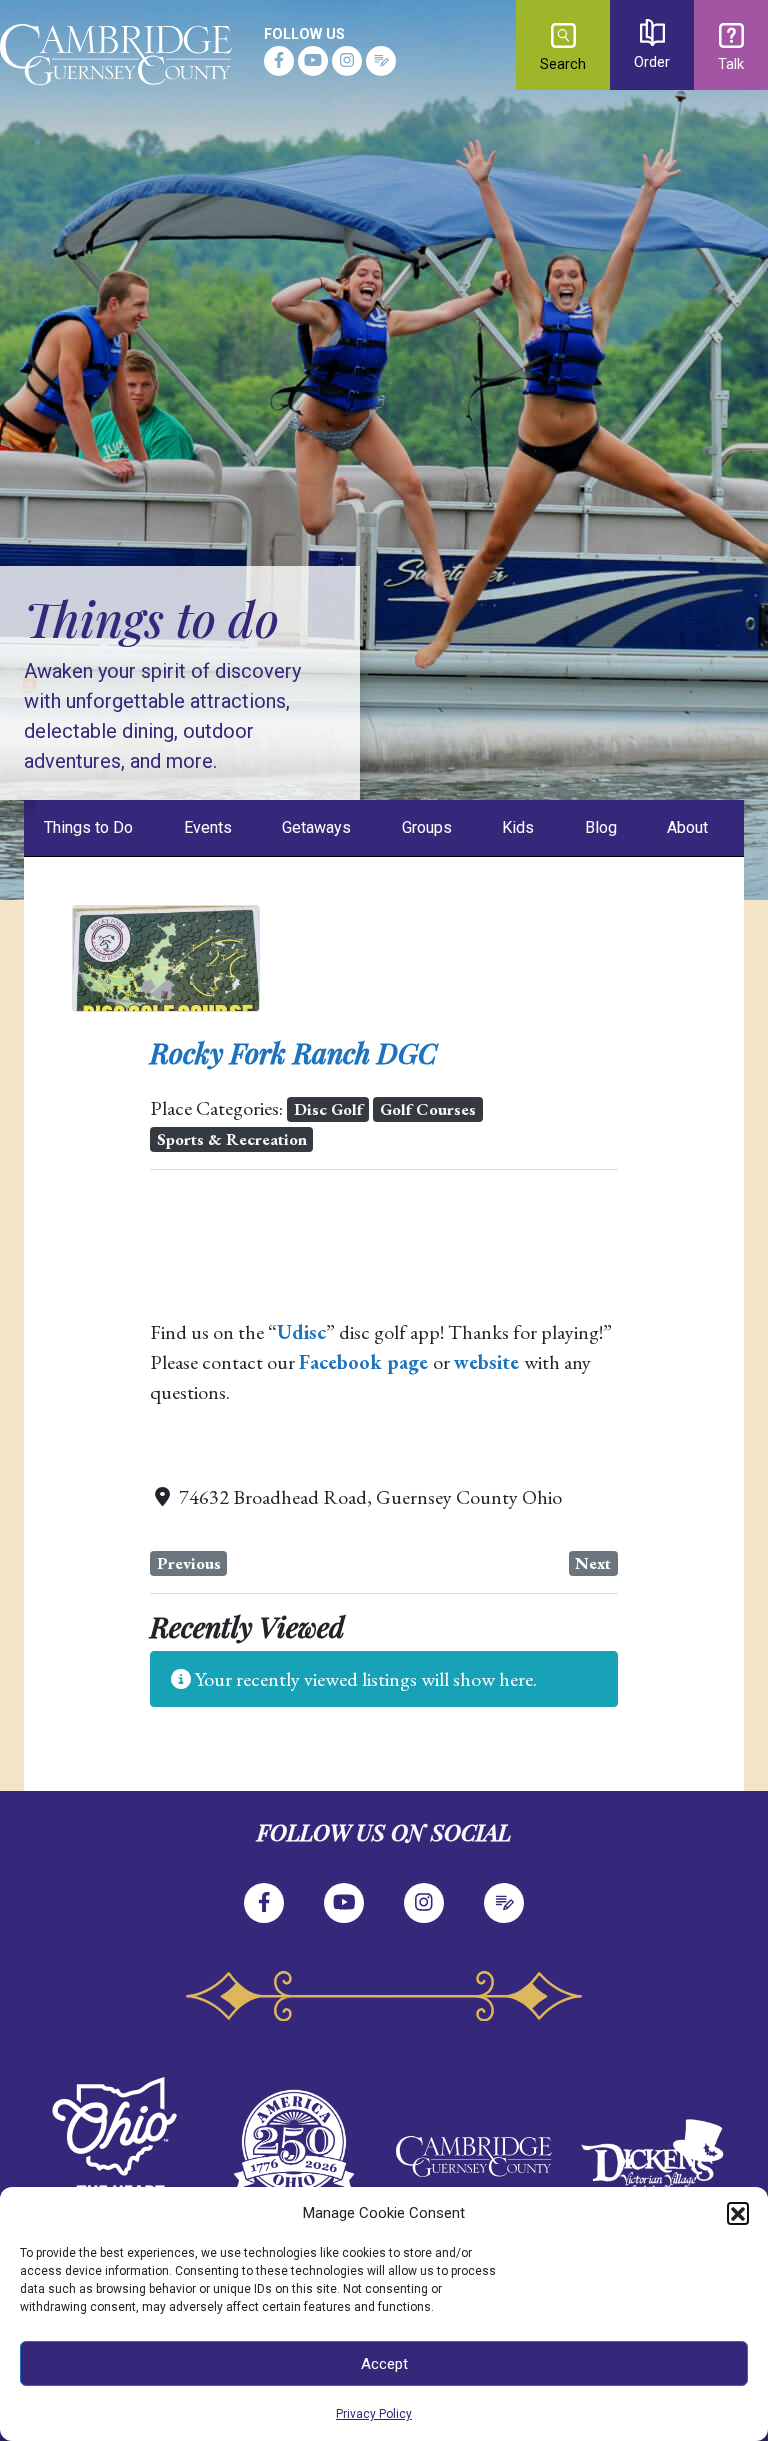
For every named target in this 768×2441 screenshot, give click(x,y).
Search (563, 64)
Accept (384, 2364)
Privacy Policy (374, 2414)
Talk (731, 64)
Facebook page (363, 1362)
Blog (601, 827)
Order (652, 62)
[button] (738, 2213)
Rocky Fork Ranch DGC (293, 1052)
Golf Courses (428, 1109)
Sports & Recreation (232, 1139)
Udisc (301, 1332)
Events (208, 827)
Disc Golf (328, 1109)
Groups (427, 827)
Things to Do (88, 827)
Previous (189, 1563)
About (687, 827)
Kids (518, 827)
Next (593, 1563)
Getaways (316, 827)
